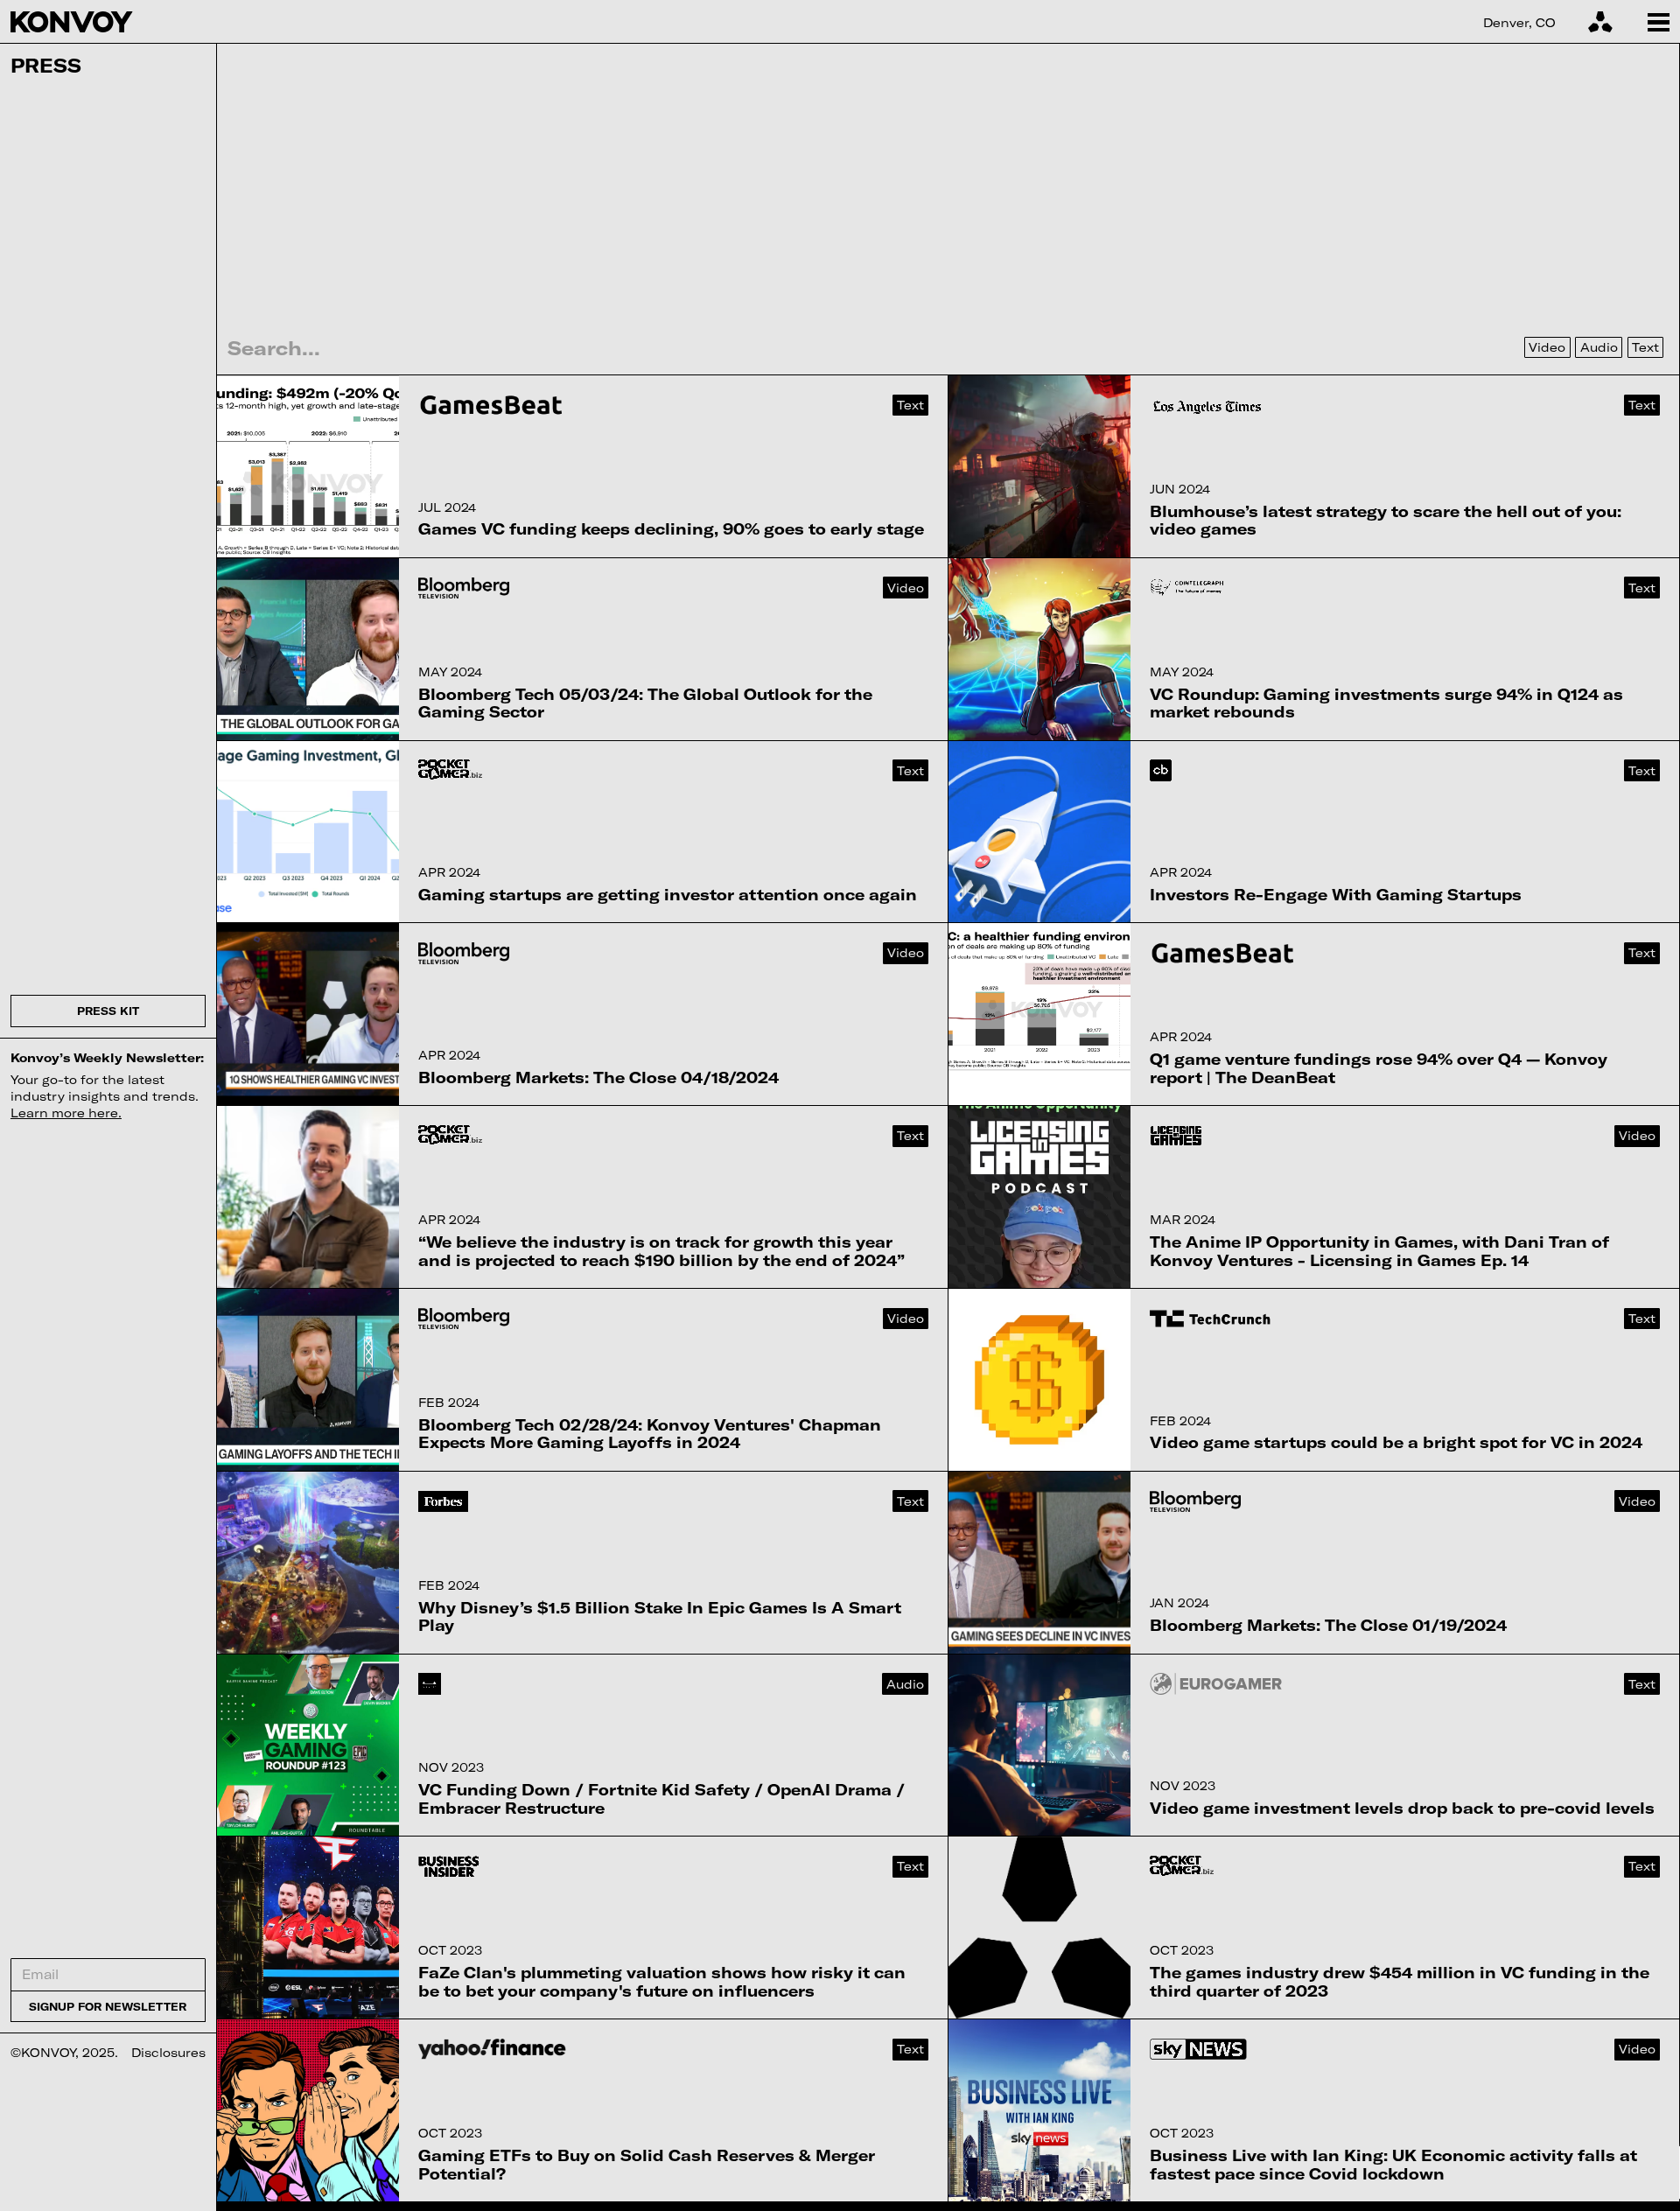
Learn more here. (66, 1112)
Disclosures (168, 2052)
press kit (108, 1011)
